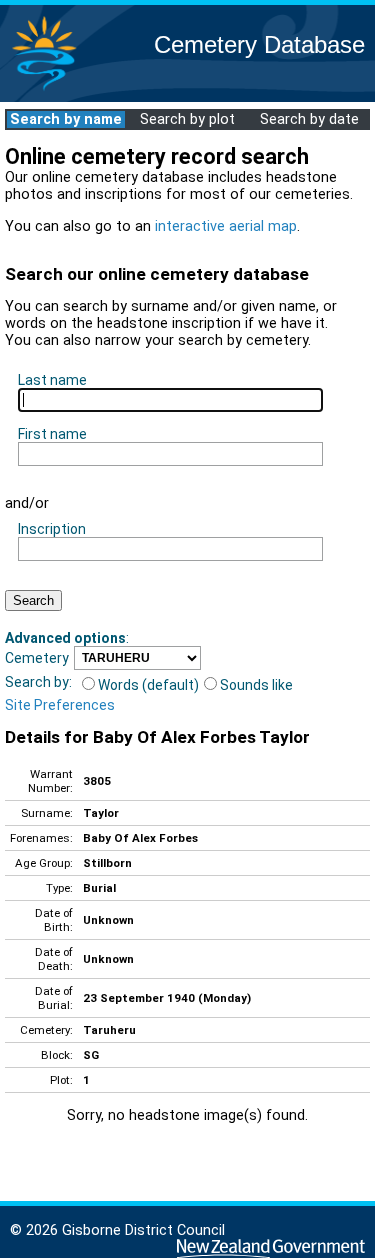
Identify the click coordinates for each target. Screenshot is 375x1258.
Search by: (38, 682)
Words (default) (148, 685)
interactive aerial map (226, 226)
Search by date (309, 119)
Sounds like (256, 685)
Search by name (66, 119)
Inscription (52, 529)
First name (52, 434)
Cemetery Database (259, 44)
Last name (52, 380)
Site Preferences (60, 705)
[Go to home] (44, 89)
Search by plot (187, 119)
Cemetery (37, 658)
